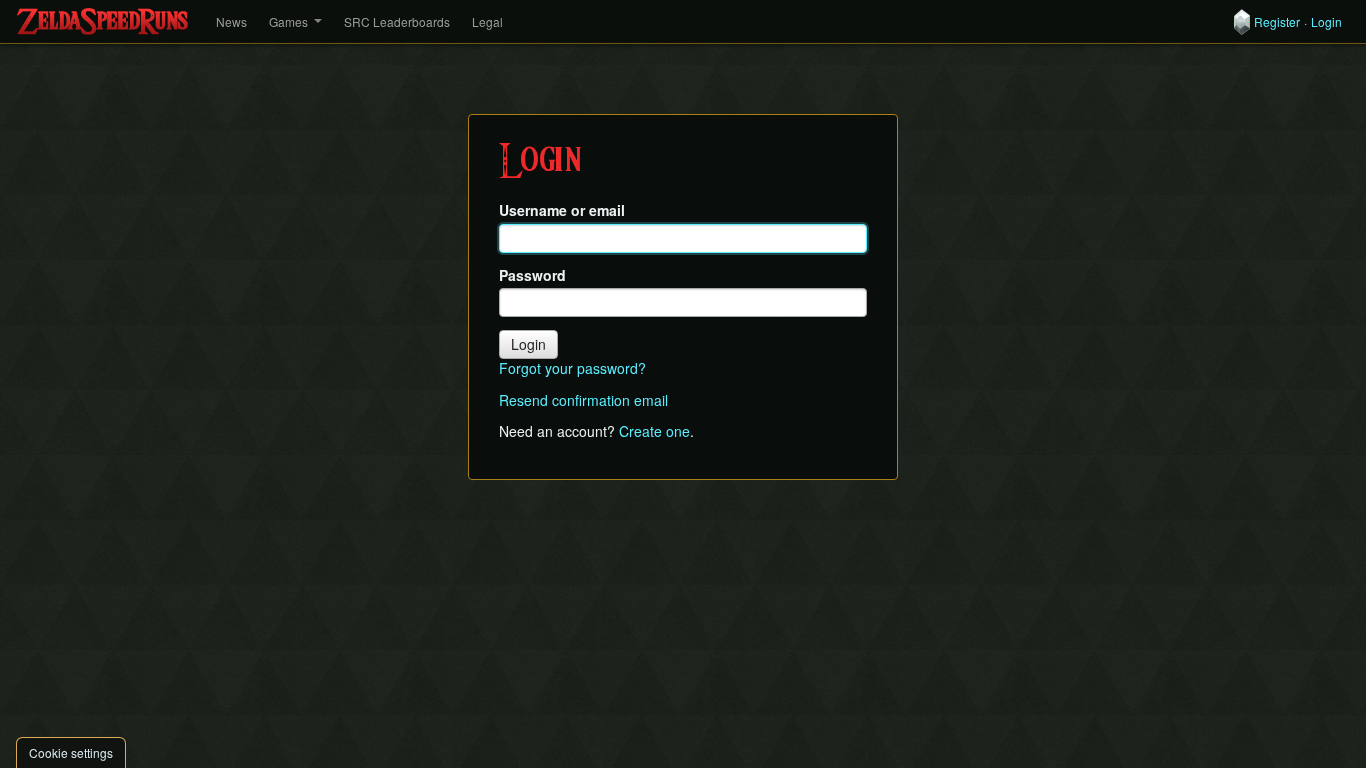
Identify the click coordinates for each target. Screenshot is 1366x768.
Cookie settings (71, 752)
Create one (654, 431)
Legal (487, 21)
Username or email (562, 210)
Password (532, 275)
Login (1326, 22)
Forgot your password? (572, 368)
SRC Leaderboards (397, 21)
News (231, 21)
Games (288, 21)
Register (1277, 22)
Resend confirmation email (583, 400)
